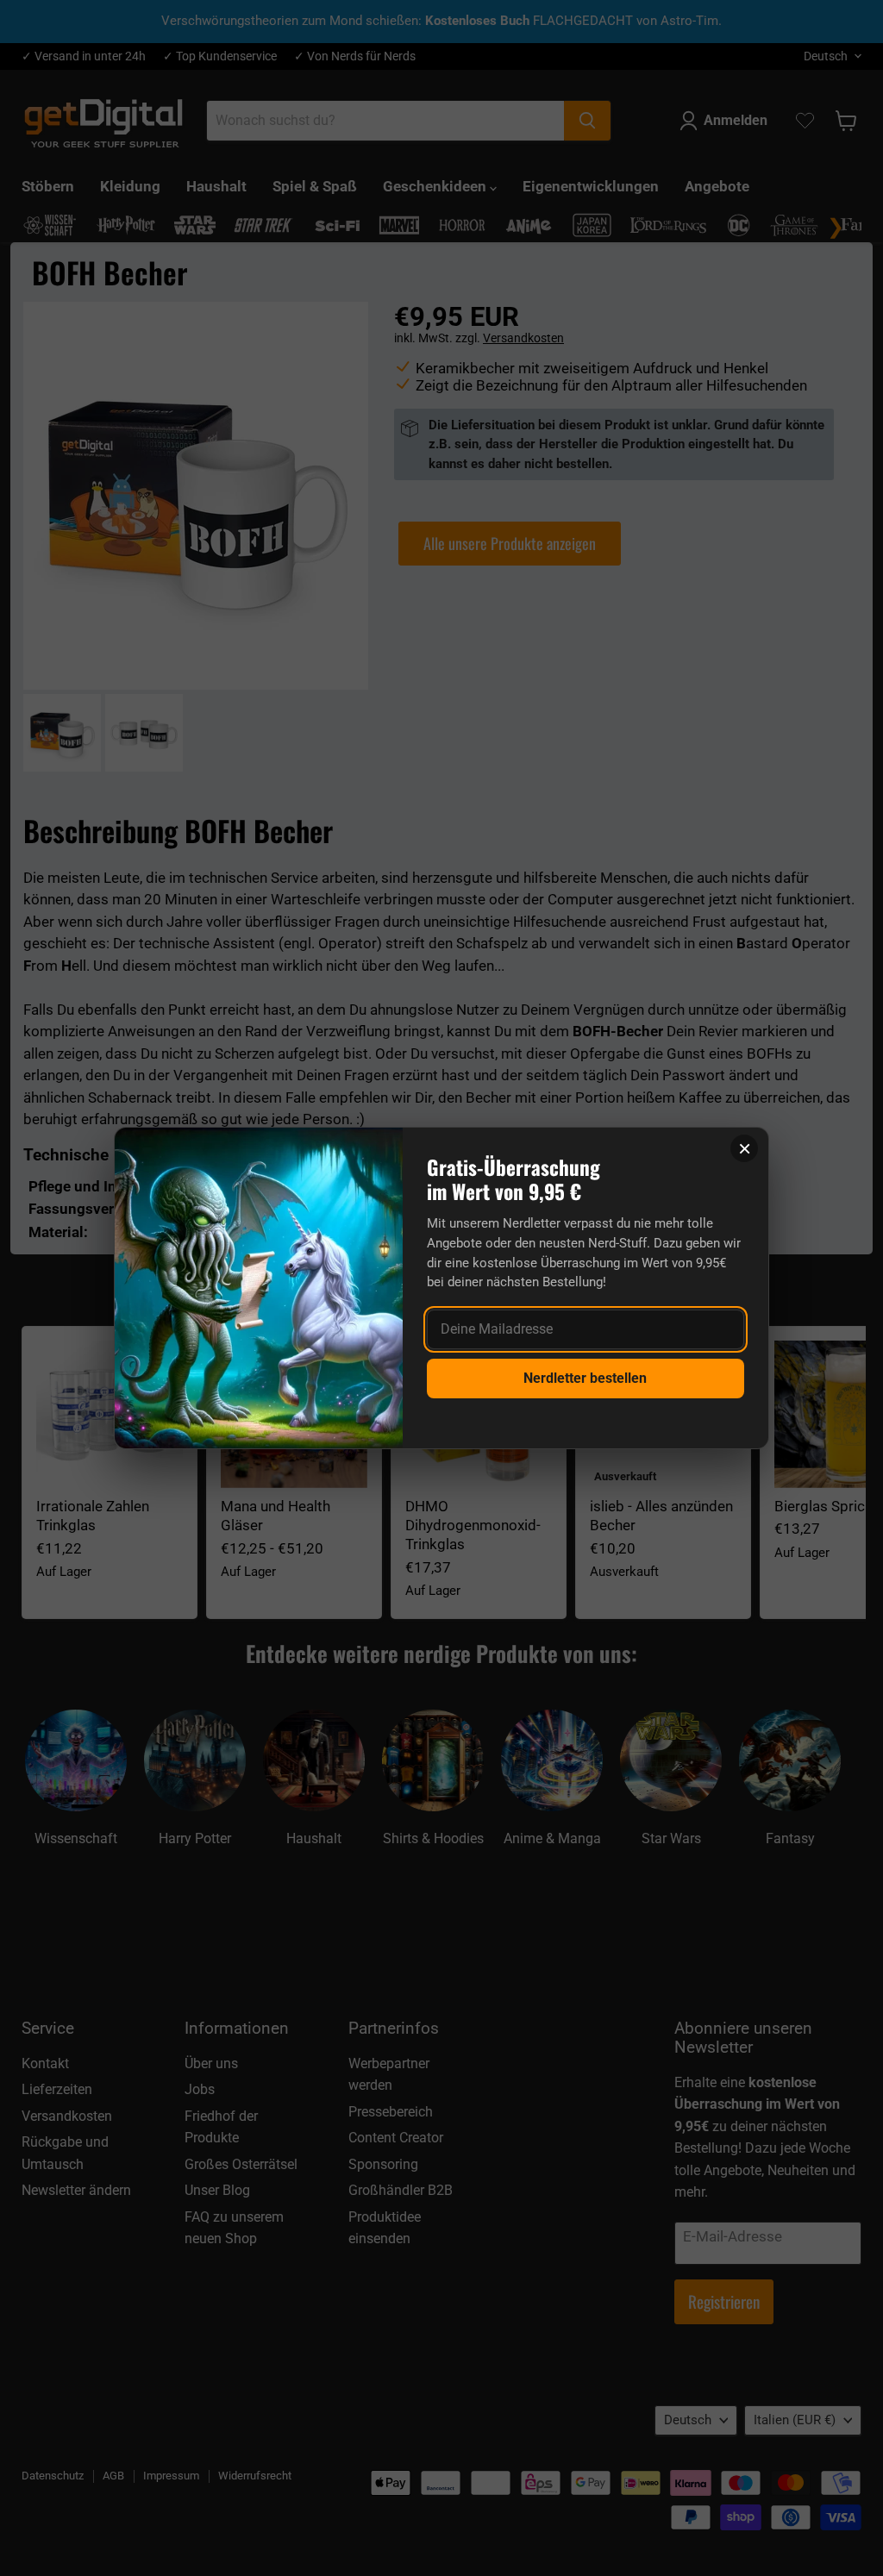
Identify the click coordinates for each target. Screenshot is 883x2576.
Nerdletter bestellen (585, 1378)
